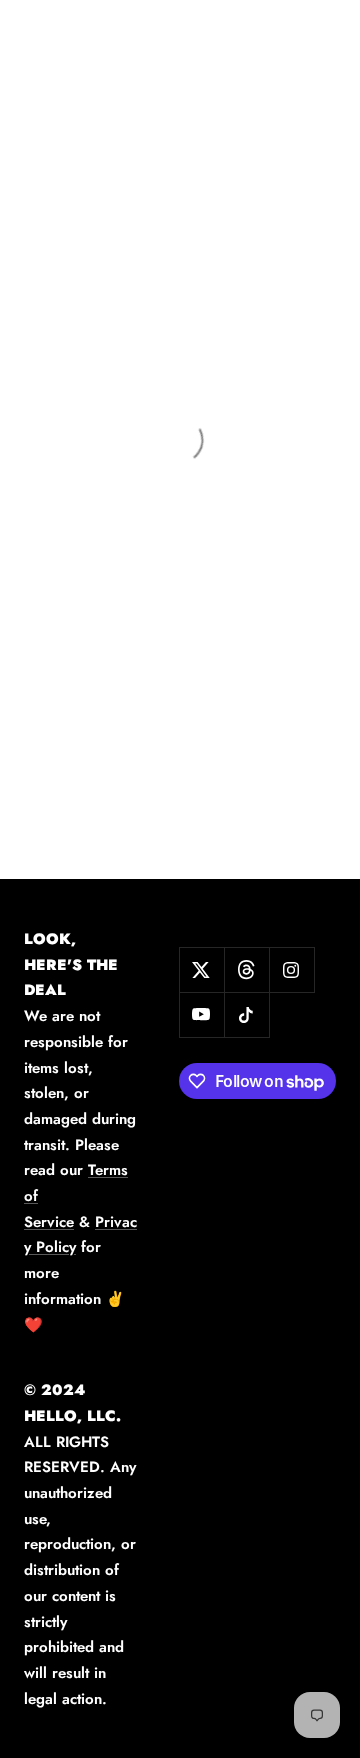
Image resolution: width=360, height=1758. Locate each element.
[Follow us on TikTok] (246, 1014)
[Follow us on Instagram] (291, 969)
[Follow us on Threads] (246, 969)
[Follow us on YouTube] (201, 1014)
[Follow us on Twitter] (201, 969)
